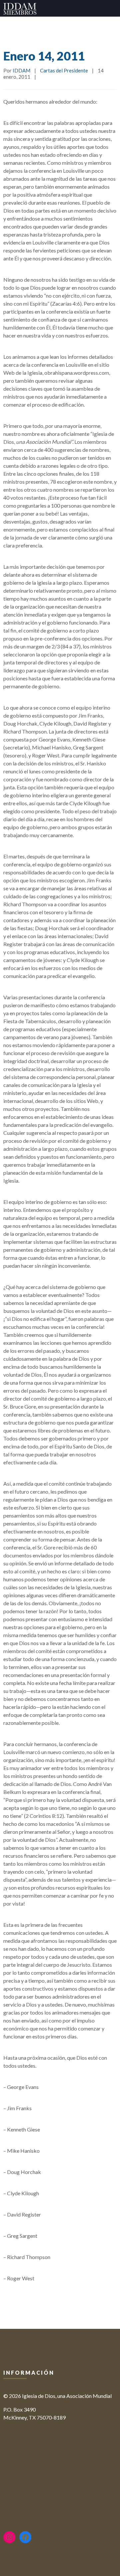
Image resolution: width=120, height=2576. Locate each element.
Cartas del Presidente (64, 70)
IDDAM (21, 70)
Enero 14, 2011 (44, 56)
